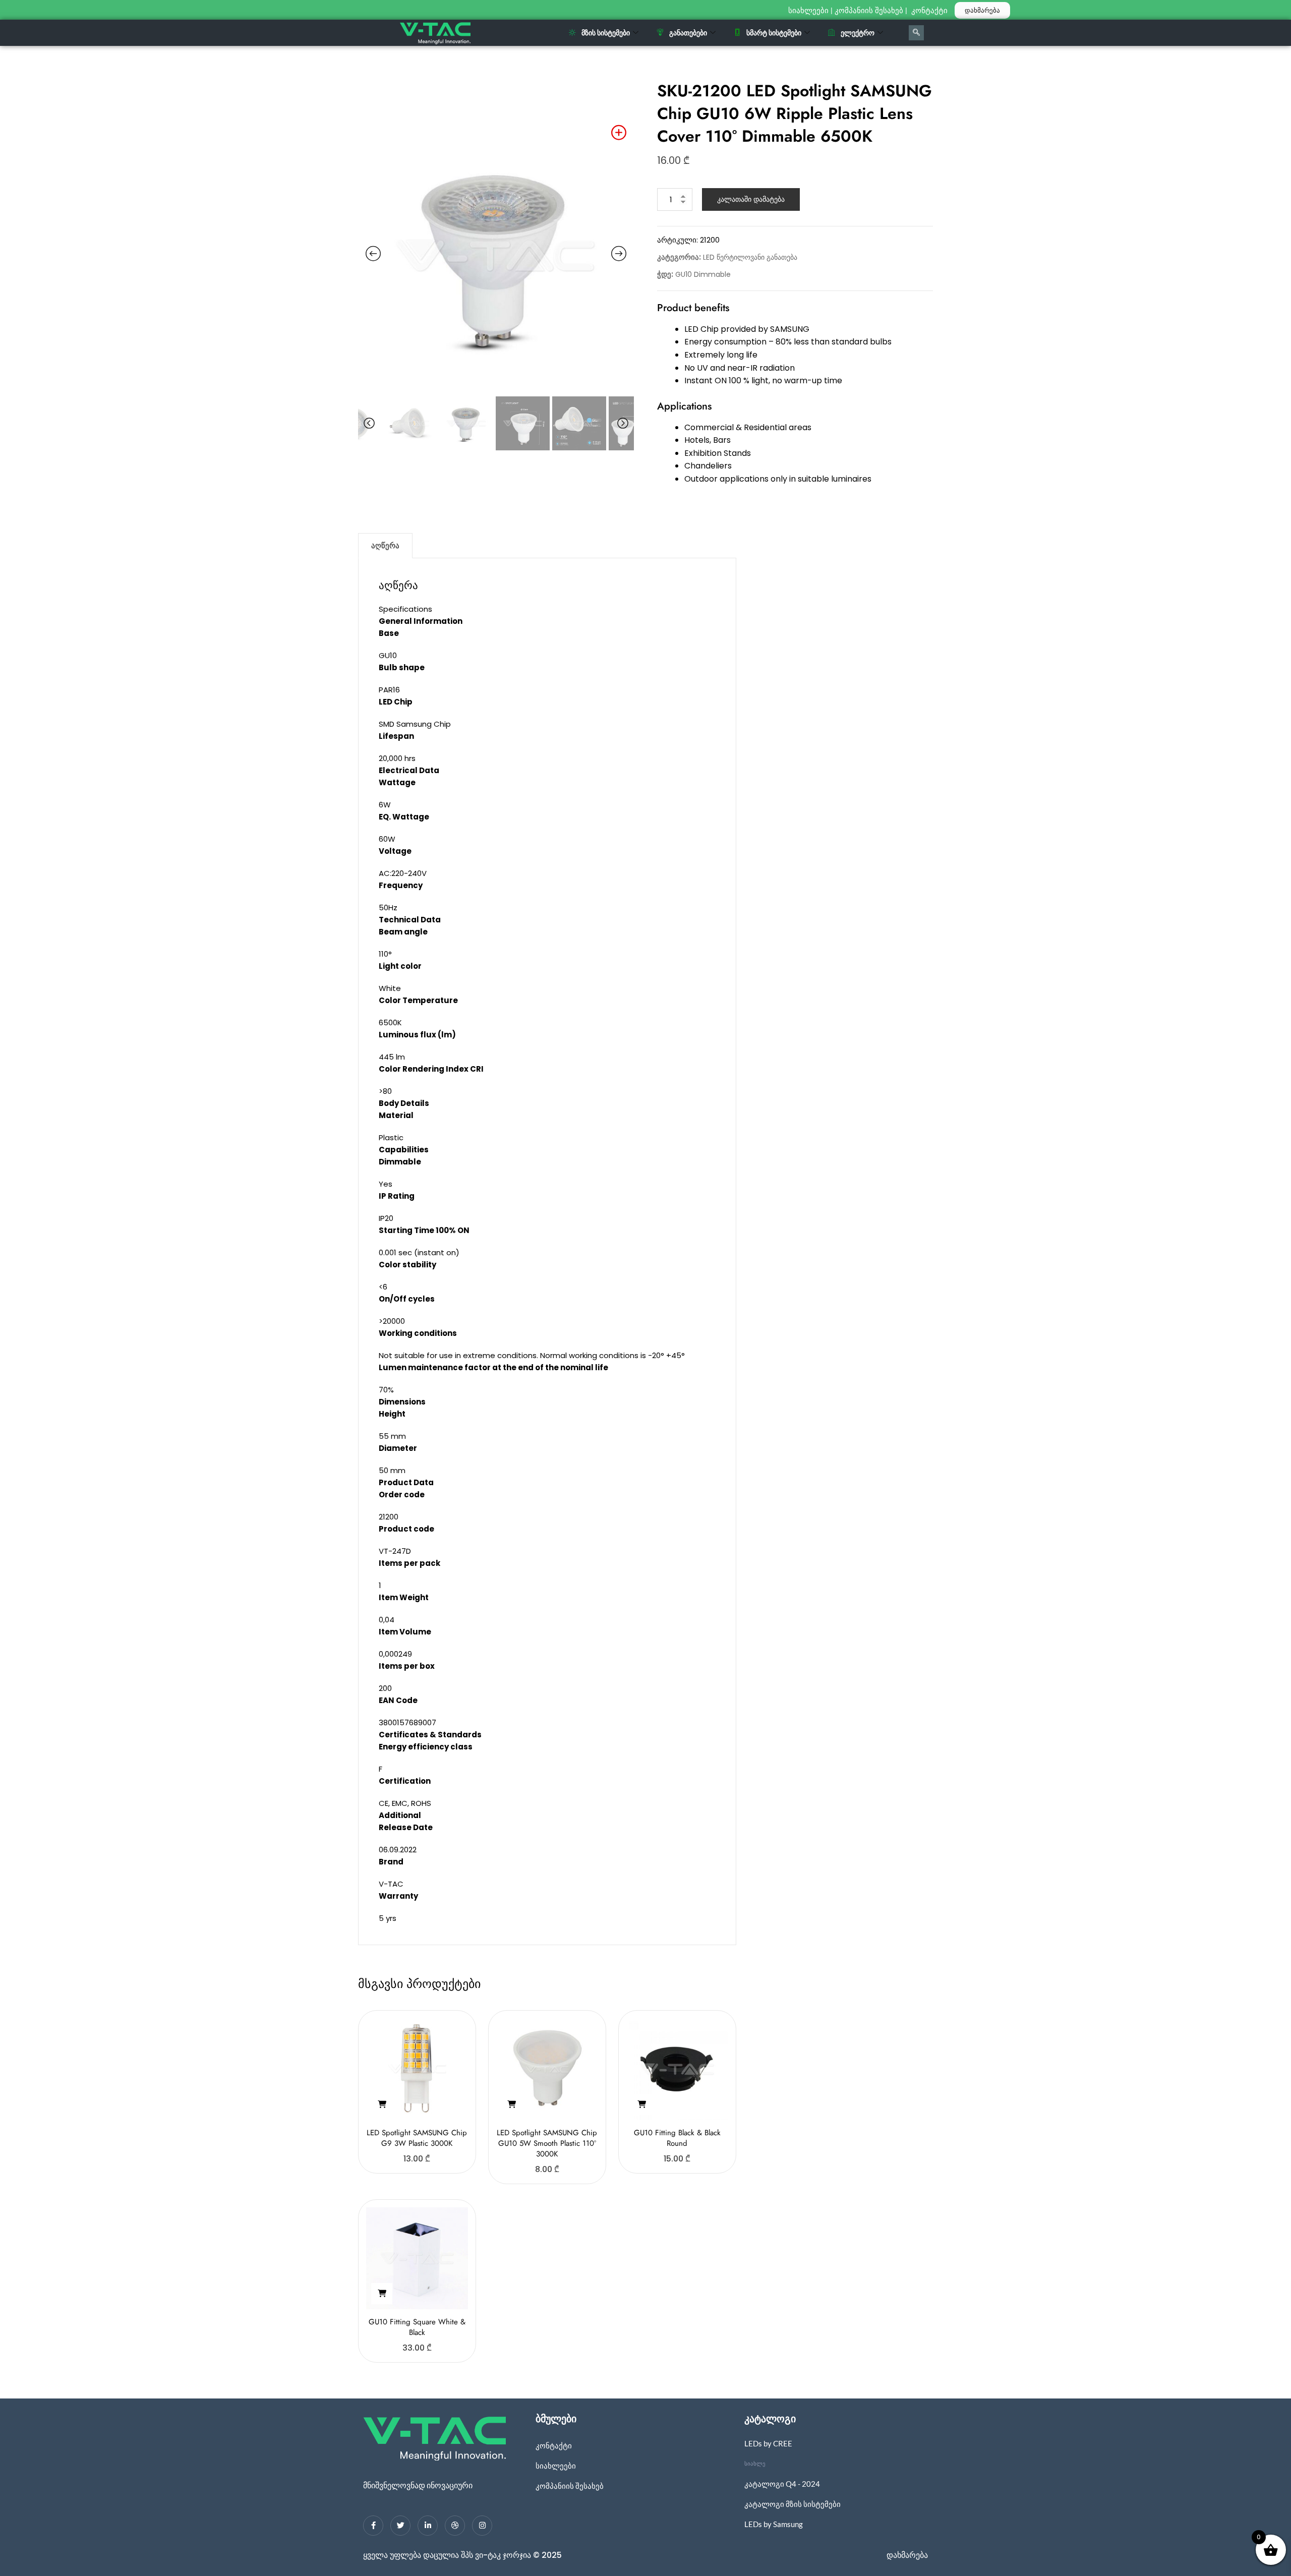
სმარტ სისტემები (774, 33)
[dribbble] (455, 2526)
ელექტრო (858, 33)
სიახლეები (808, 11)
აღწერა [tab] (385, 545)
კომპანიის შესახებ (869, 11)
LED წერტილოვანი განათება (750, 257)
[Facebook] (373, 2526)
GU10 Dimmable (703, 274)
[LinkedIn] (428, 2526)
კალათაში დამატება (751, 199)
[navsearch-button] (916, 33)
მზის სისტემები (606, 33)
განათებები (688, 33)
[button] (382, 2104)
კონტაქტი (930, 11)
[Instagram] (482, 2526)
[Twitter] (400, 2526)
